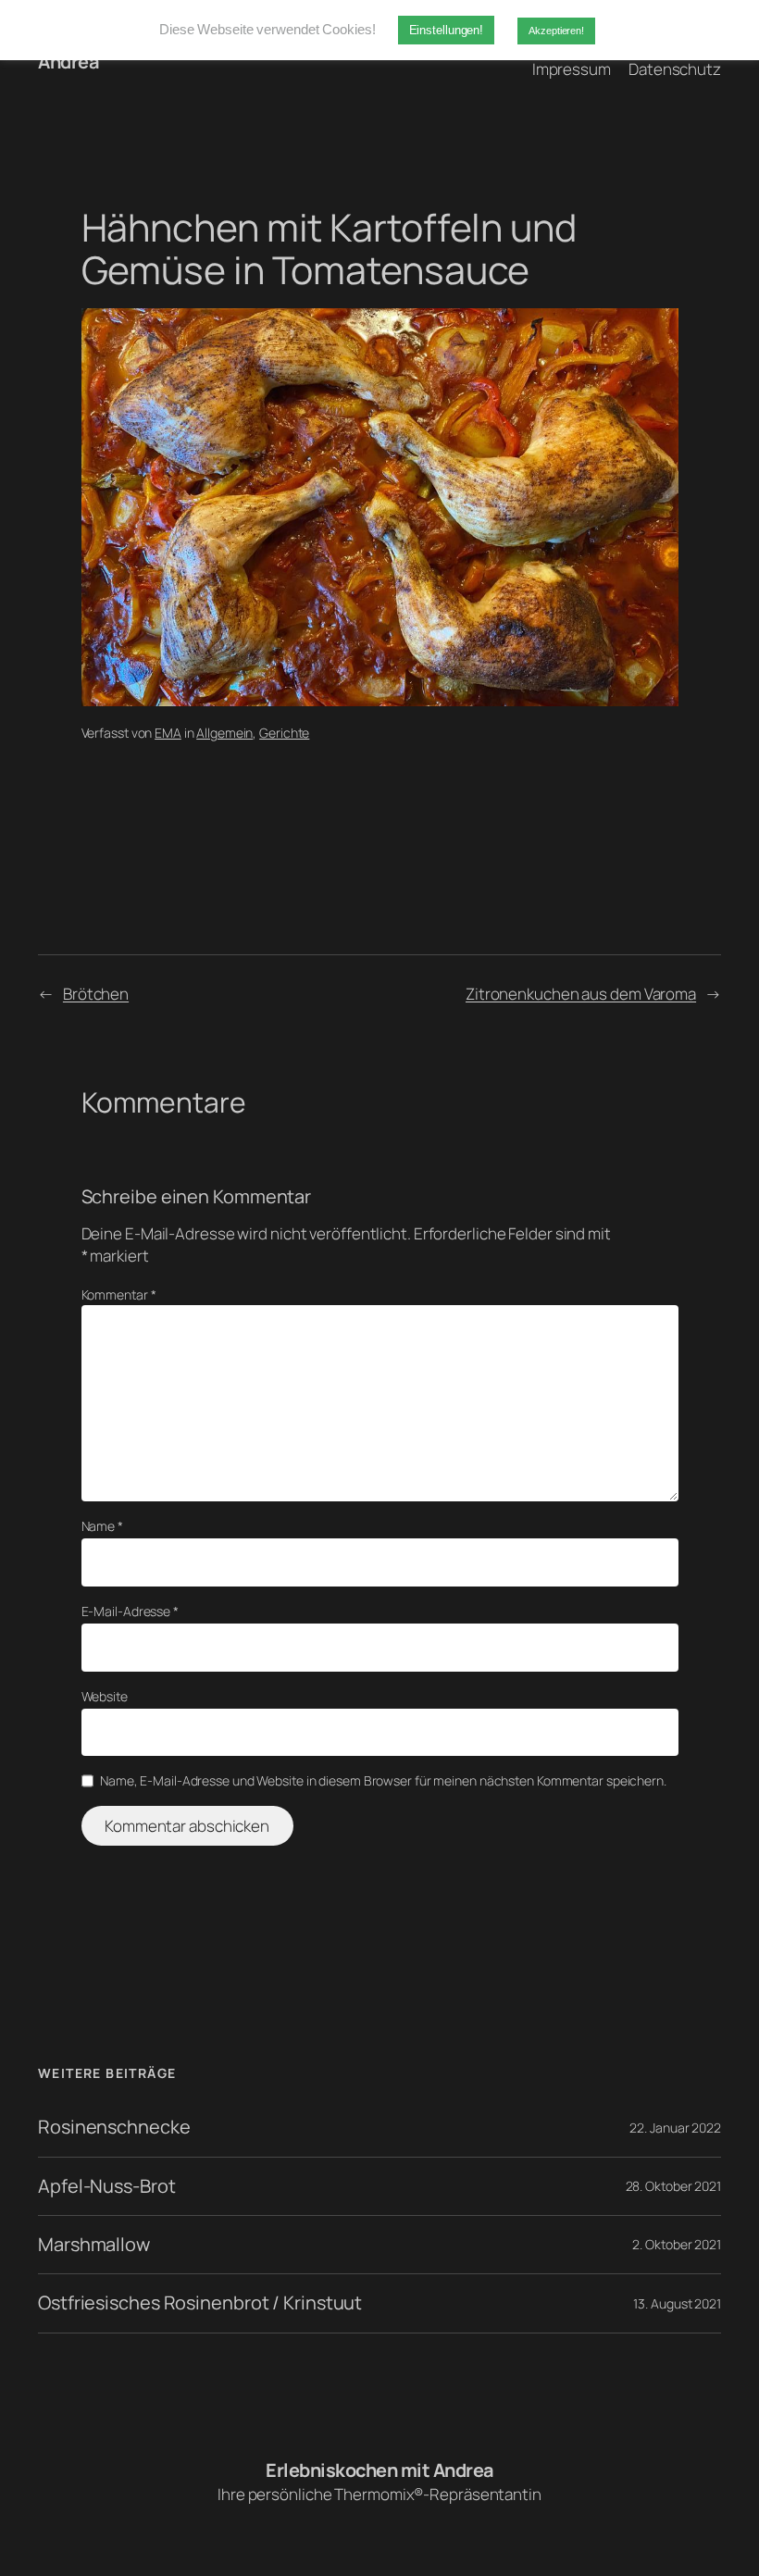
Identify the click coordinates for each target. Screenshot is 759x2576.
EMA (168, 733)
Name (102, 1526)
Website (105, 1696)
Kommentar (119, 1294)
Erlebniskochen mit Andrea (379, 2470)
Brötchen (96, 994)
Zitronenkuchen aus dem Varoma (581, 994)
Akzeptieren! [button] (556, 31)
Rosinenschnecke (114, 2127)
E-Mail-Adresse (130, 1611)
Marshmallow (94, 2245)
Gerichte (284, 733)
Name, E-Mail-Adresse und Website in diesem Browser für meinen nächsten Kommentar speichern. (383, 1780)
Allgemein (224, 733)
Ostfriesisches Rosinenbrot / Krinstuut (200, 2303)
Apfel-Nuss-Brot (107, 2186)
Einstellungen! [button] (447, 30)
